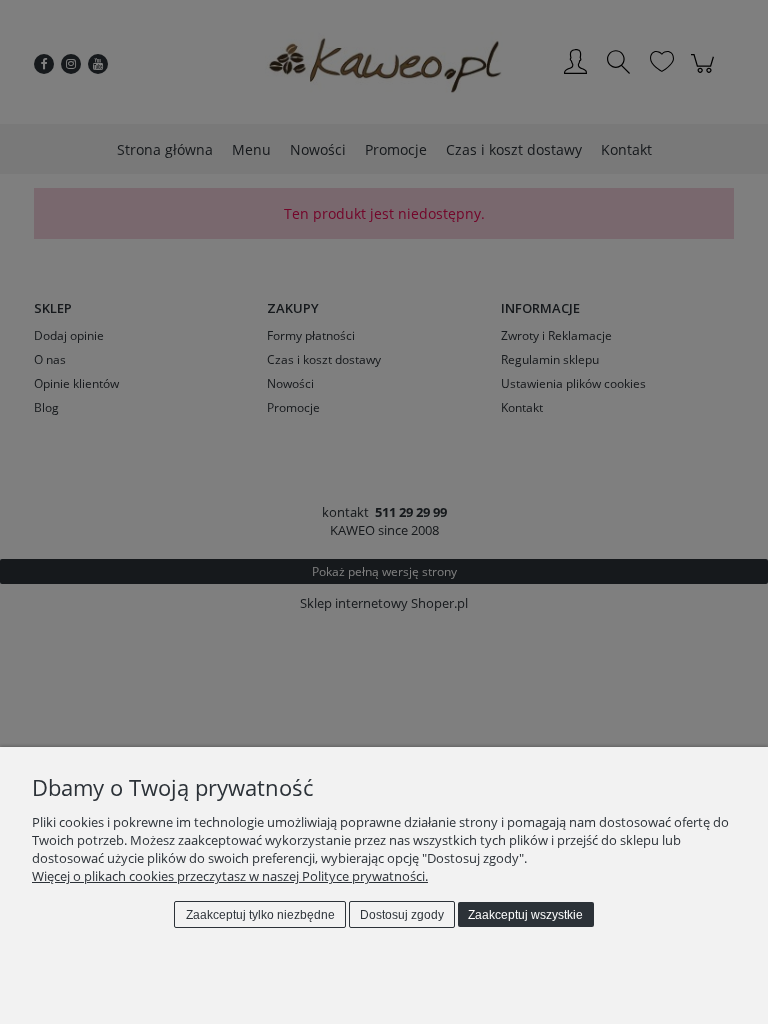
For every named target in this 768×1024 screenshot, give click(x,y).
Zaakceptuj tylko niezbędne (260, 915)
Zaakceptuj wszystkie (525, 915)
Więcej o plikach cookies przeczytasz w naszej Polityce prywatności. (230, 876)
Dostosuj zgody (402, 915)
